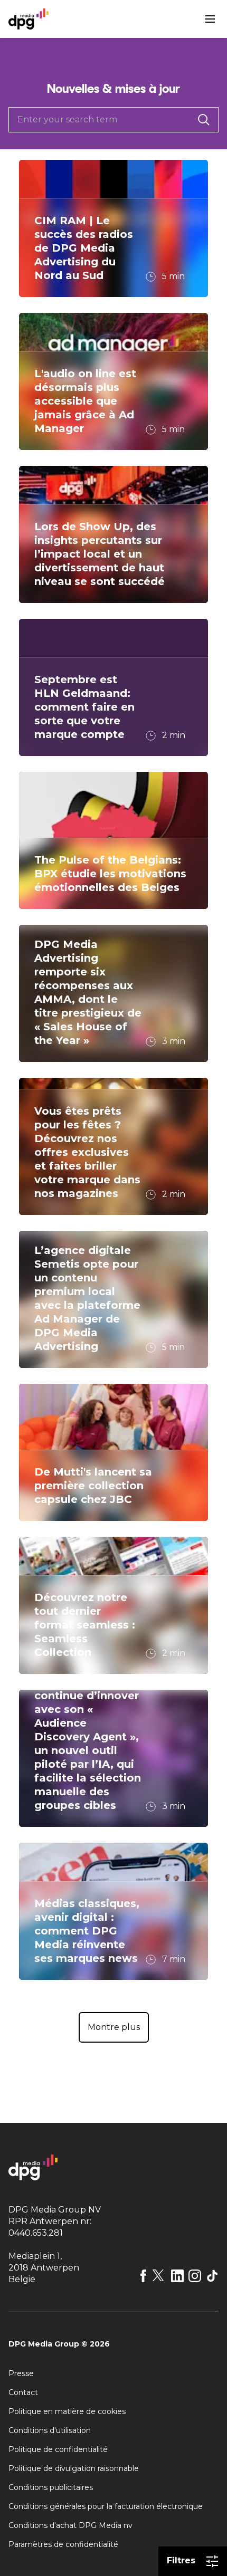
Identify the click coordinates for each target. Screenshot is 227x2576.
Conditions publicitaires (51, 2487)
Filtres (181, 2560)
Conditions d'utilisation (50, 2430)
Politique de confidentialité (58, 2449)
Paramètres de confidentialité (63, 2544)
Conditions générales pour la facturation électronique (106, 2506)
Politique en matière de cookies (67, 2411)
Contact (23, 2392)
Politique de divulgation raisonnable (74, 2468)
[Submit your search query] (204, 120)
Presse (21, 2373)
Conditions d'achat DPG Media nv (70, 2525)
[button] (114, 2027)
